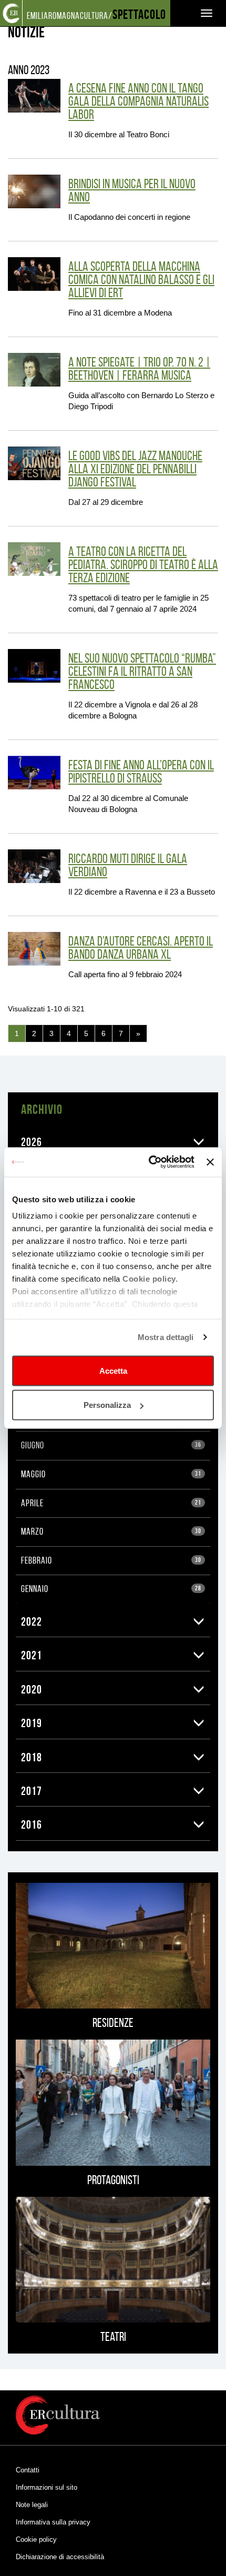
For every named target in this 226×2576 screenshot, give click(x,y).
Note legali (32, 2505)
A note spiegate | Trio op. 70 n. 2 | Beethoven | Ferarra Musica (139, 369)
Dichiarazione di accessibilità (60, 2557)
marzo (111, 1532)
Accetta (113, 1370)
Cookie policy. (150, 1279)
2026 (32, 1142)
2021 (32, 1655)
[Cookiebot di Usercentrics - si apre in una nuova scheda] (149, 1162)
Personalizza (107, 1405)
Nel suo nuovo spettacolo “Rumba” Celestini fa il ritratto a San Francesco (142, 671)
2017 (32, 1791)
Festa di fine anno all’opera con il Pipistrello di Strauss (141, 772)
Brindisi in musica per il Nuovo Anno (132, 190)
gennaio (111, 1589)
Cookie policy (36, 2539)
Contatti (28, 2470)
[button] (199, 1142)
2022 (32, 1621)
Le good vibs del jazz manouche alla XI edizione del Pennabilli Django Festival (135, 469)
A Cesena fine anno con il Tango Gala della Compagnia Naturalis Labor (138, 101)
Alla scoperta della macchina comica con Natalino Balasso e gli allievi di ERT (141, 280)
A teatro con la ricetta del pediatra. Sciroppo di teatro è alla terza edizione (143, 565)
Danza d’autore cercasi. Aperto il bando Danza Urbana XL (141, 948)
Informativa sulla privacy (53, 2522)
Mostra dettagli (166, 1337)
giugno (111, 1445)
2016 (32, 1824)
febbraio (111, 1560)
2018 (32, 1757)
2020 (32, 1689)
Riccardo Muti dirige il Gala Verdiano (128, 865)
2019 (32, 1723)
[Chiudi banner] (210, 1162)
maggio (111, 1474)
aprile (111, 1503)
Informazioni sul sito (47, 2487)
